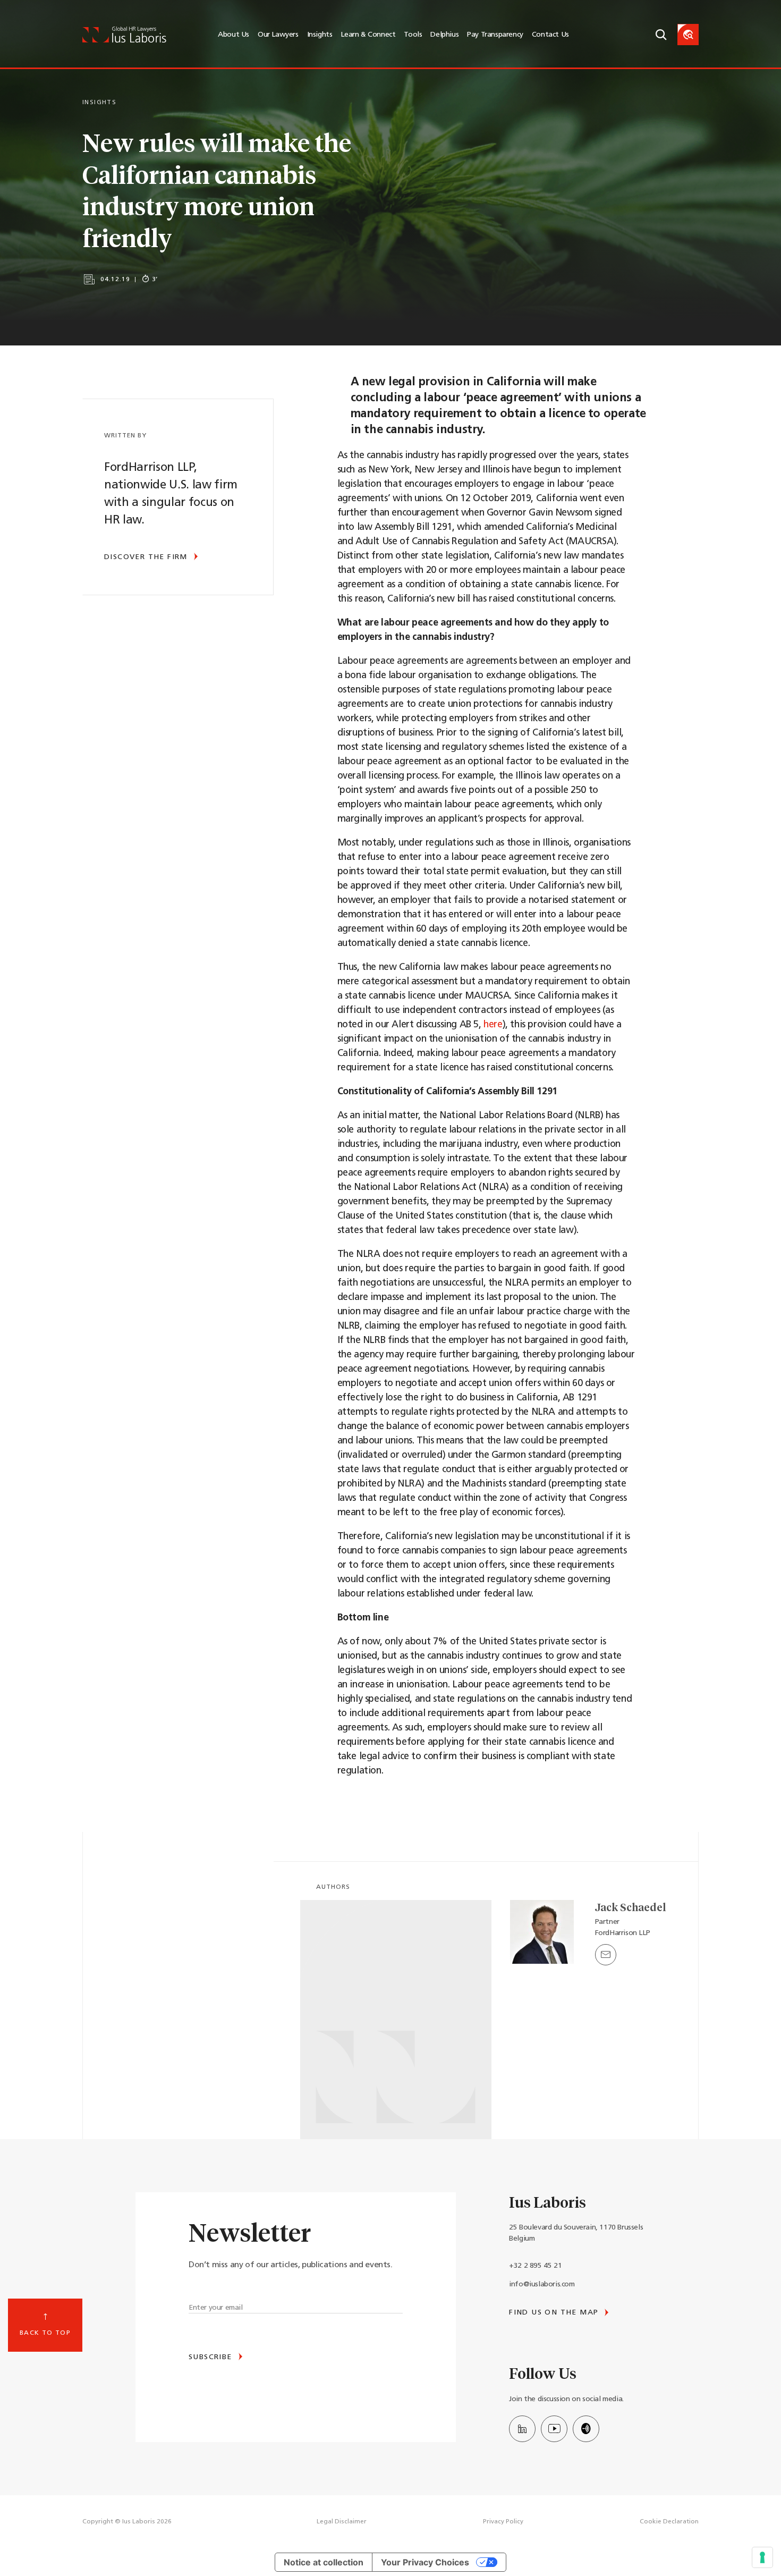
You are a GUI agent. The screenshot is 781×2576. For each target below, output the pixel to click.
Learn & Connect (368, 35)
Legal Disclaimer (342, 2522)
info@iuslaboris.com (542, 2284)
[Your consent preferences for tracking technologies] (762, 2557)
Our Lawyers (278, 35)
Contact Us (550, 35)
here (493, 1025)
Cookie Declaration (669, 2522)
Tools (413, 35)
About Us (234, 35)
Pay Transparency (495, 35)
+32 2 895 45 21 (535, 2266)
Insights (320, 35)
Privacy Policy (503, 2522)
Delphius (444, 35)
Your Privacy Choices (425, 2562)
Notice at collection (324, 2562)
